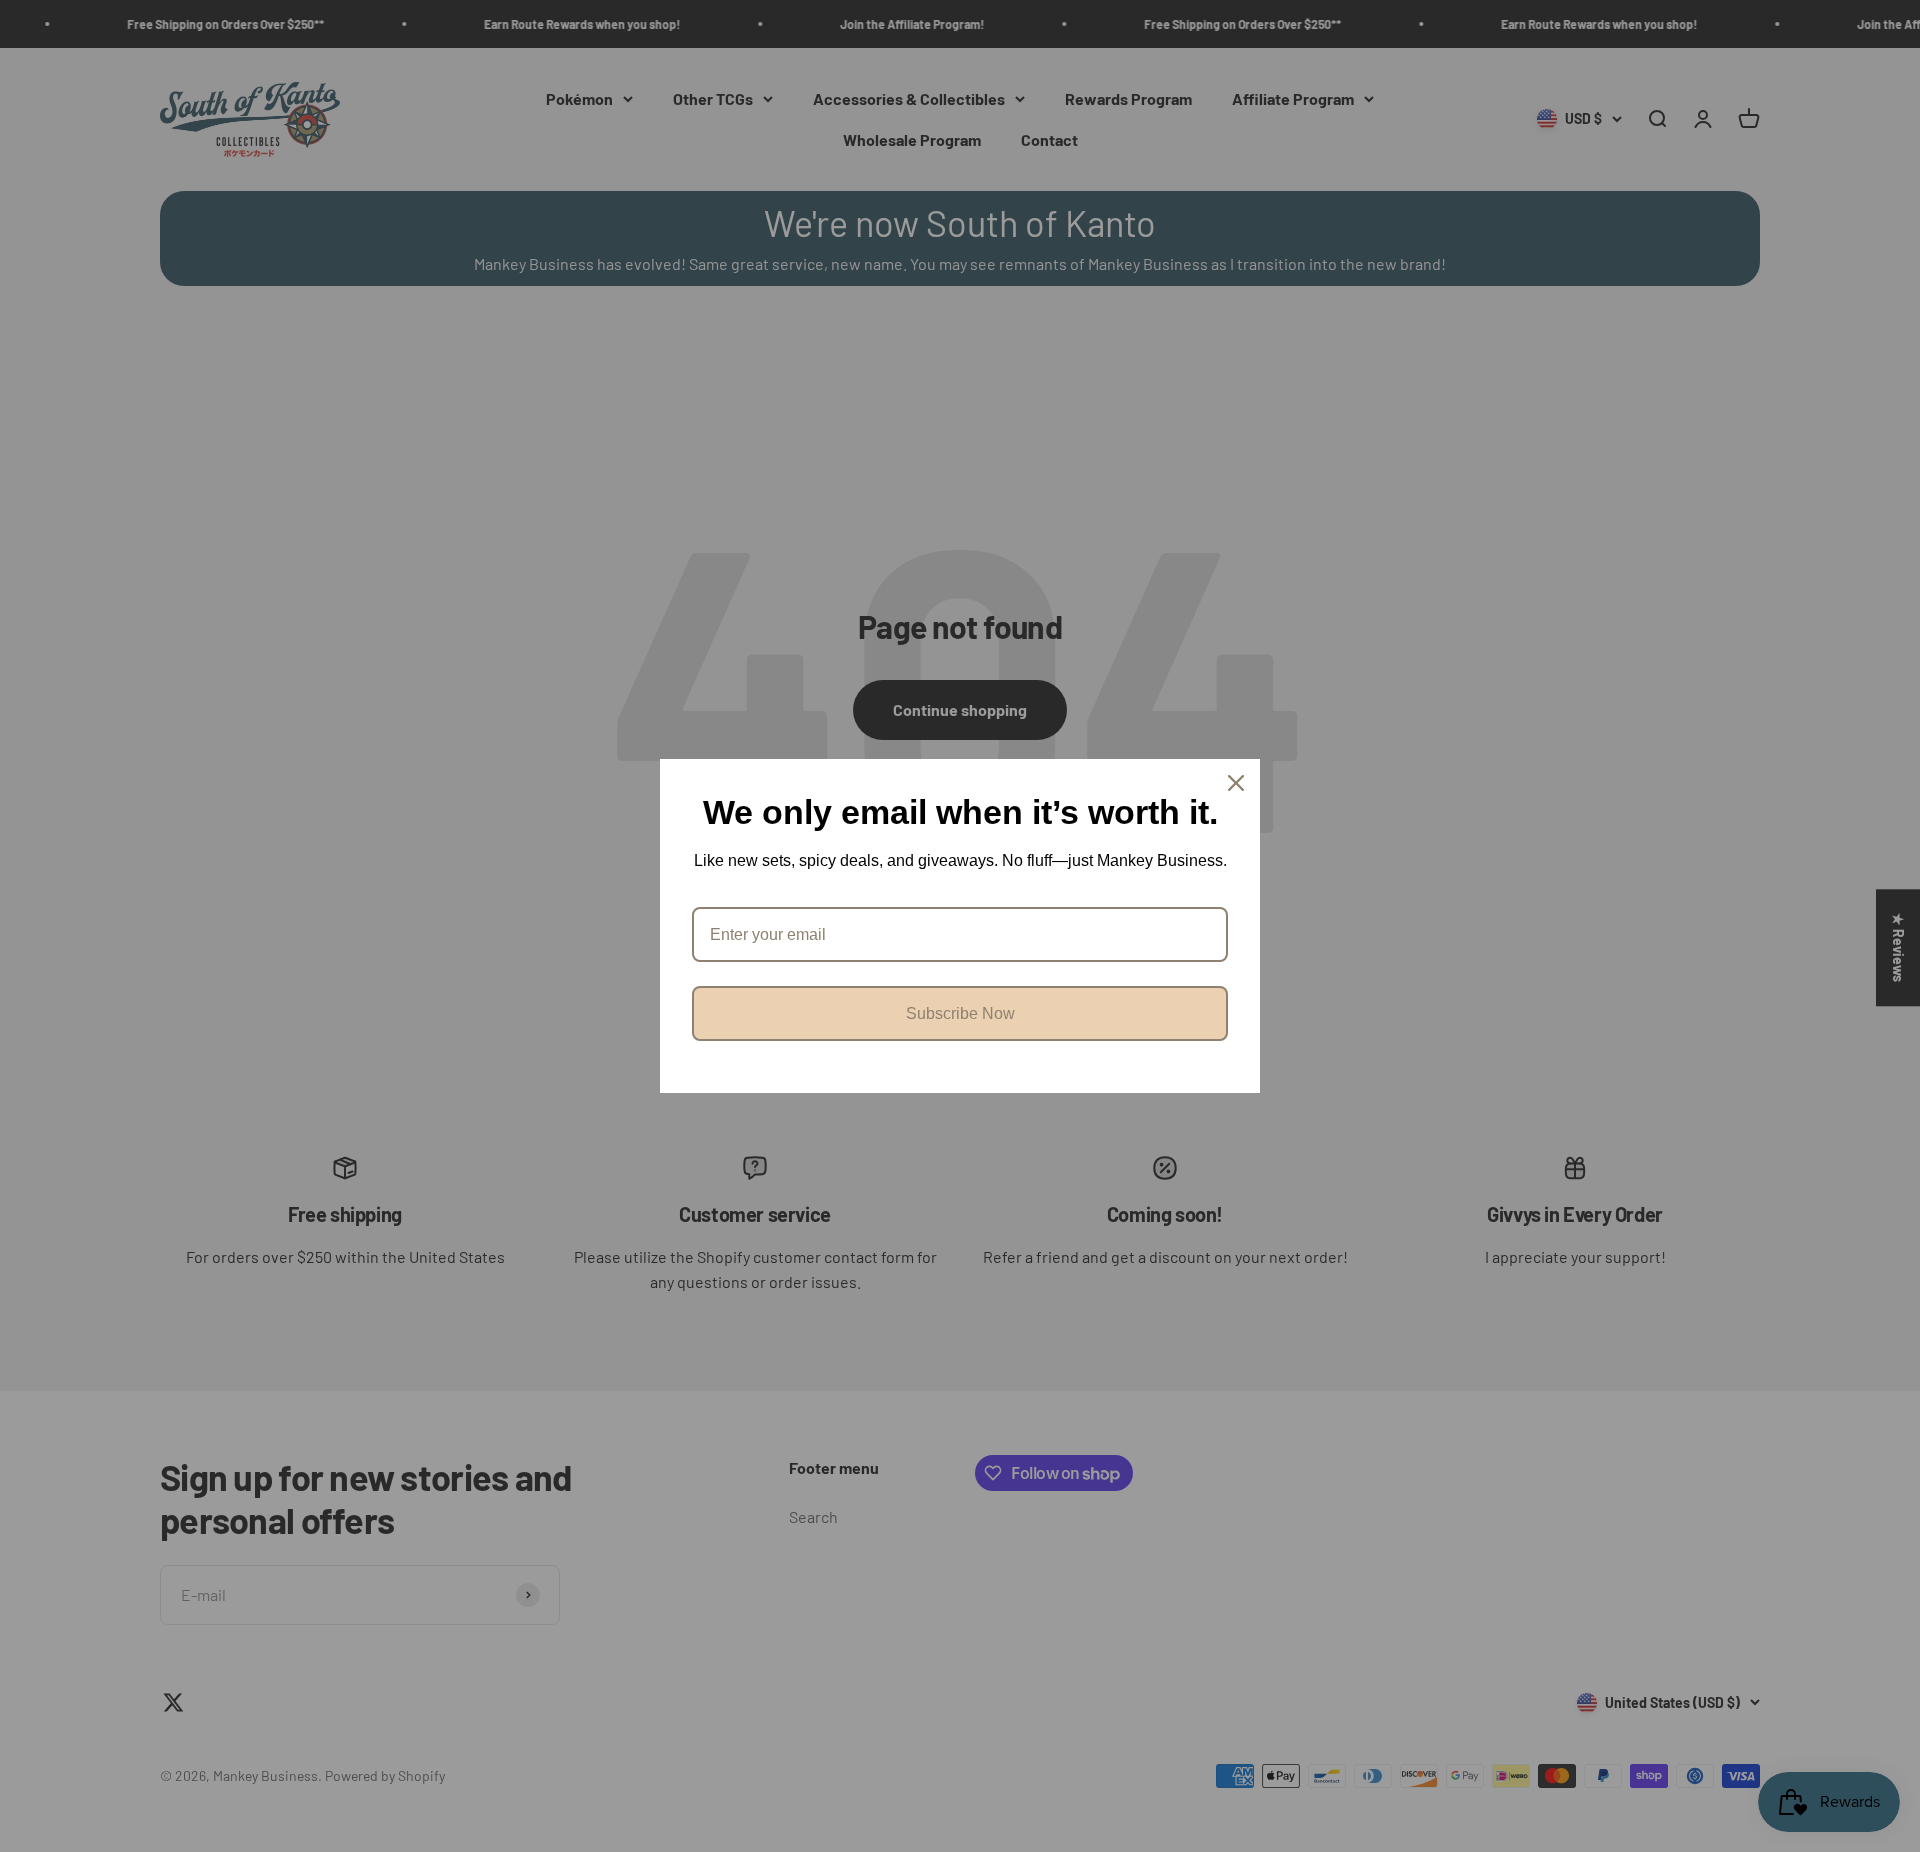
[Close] (1236, 783)
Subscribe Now (960, 1013)
